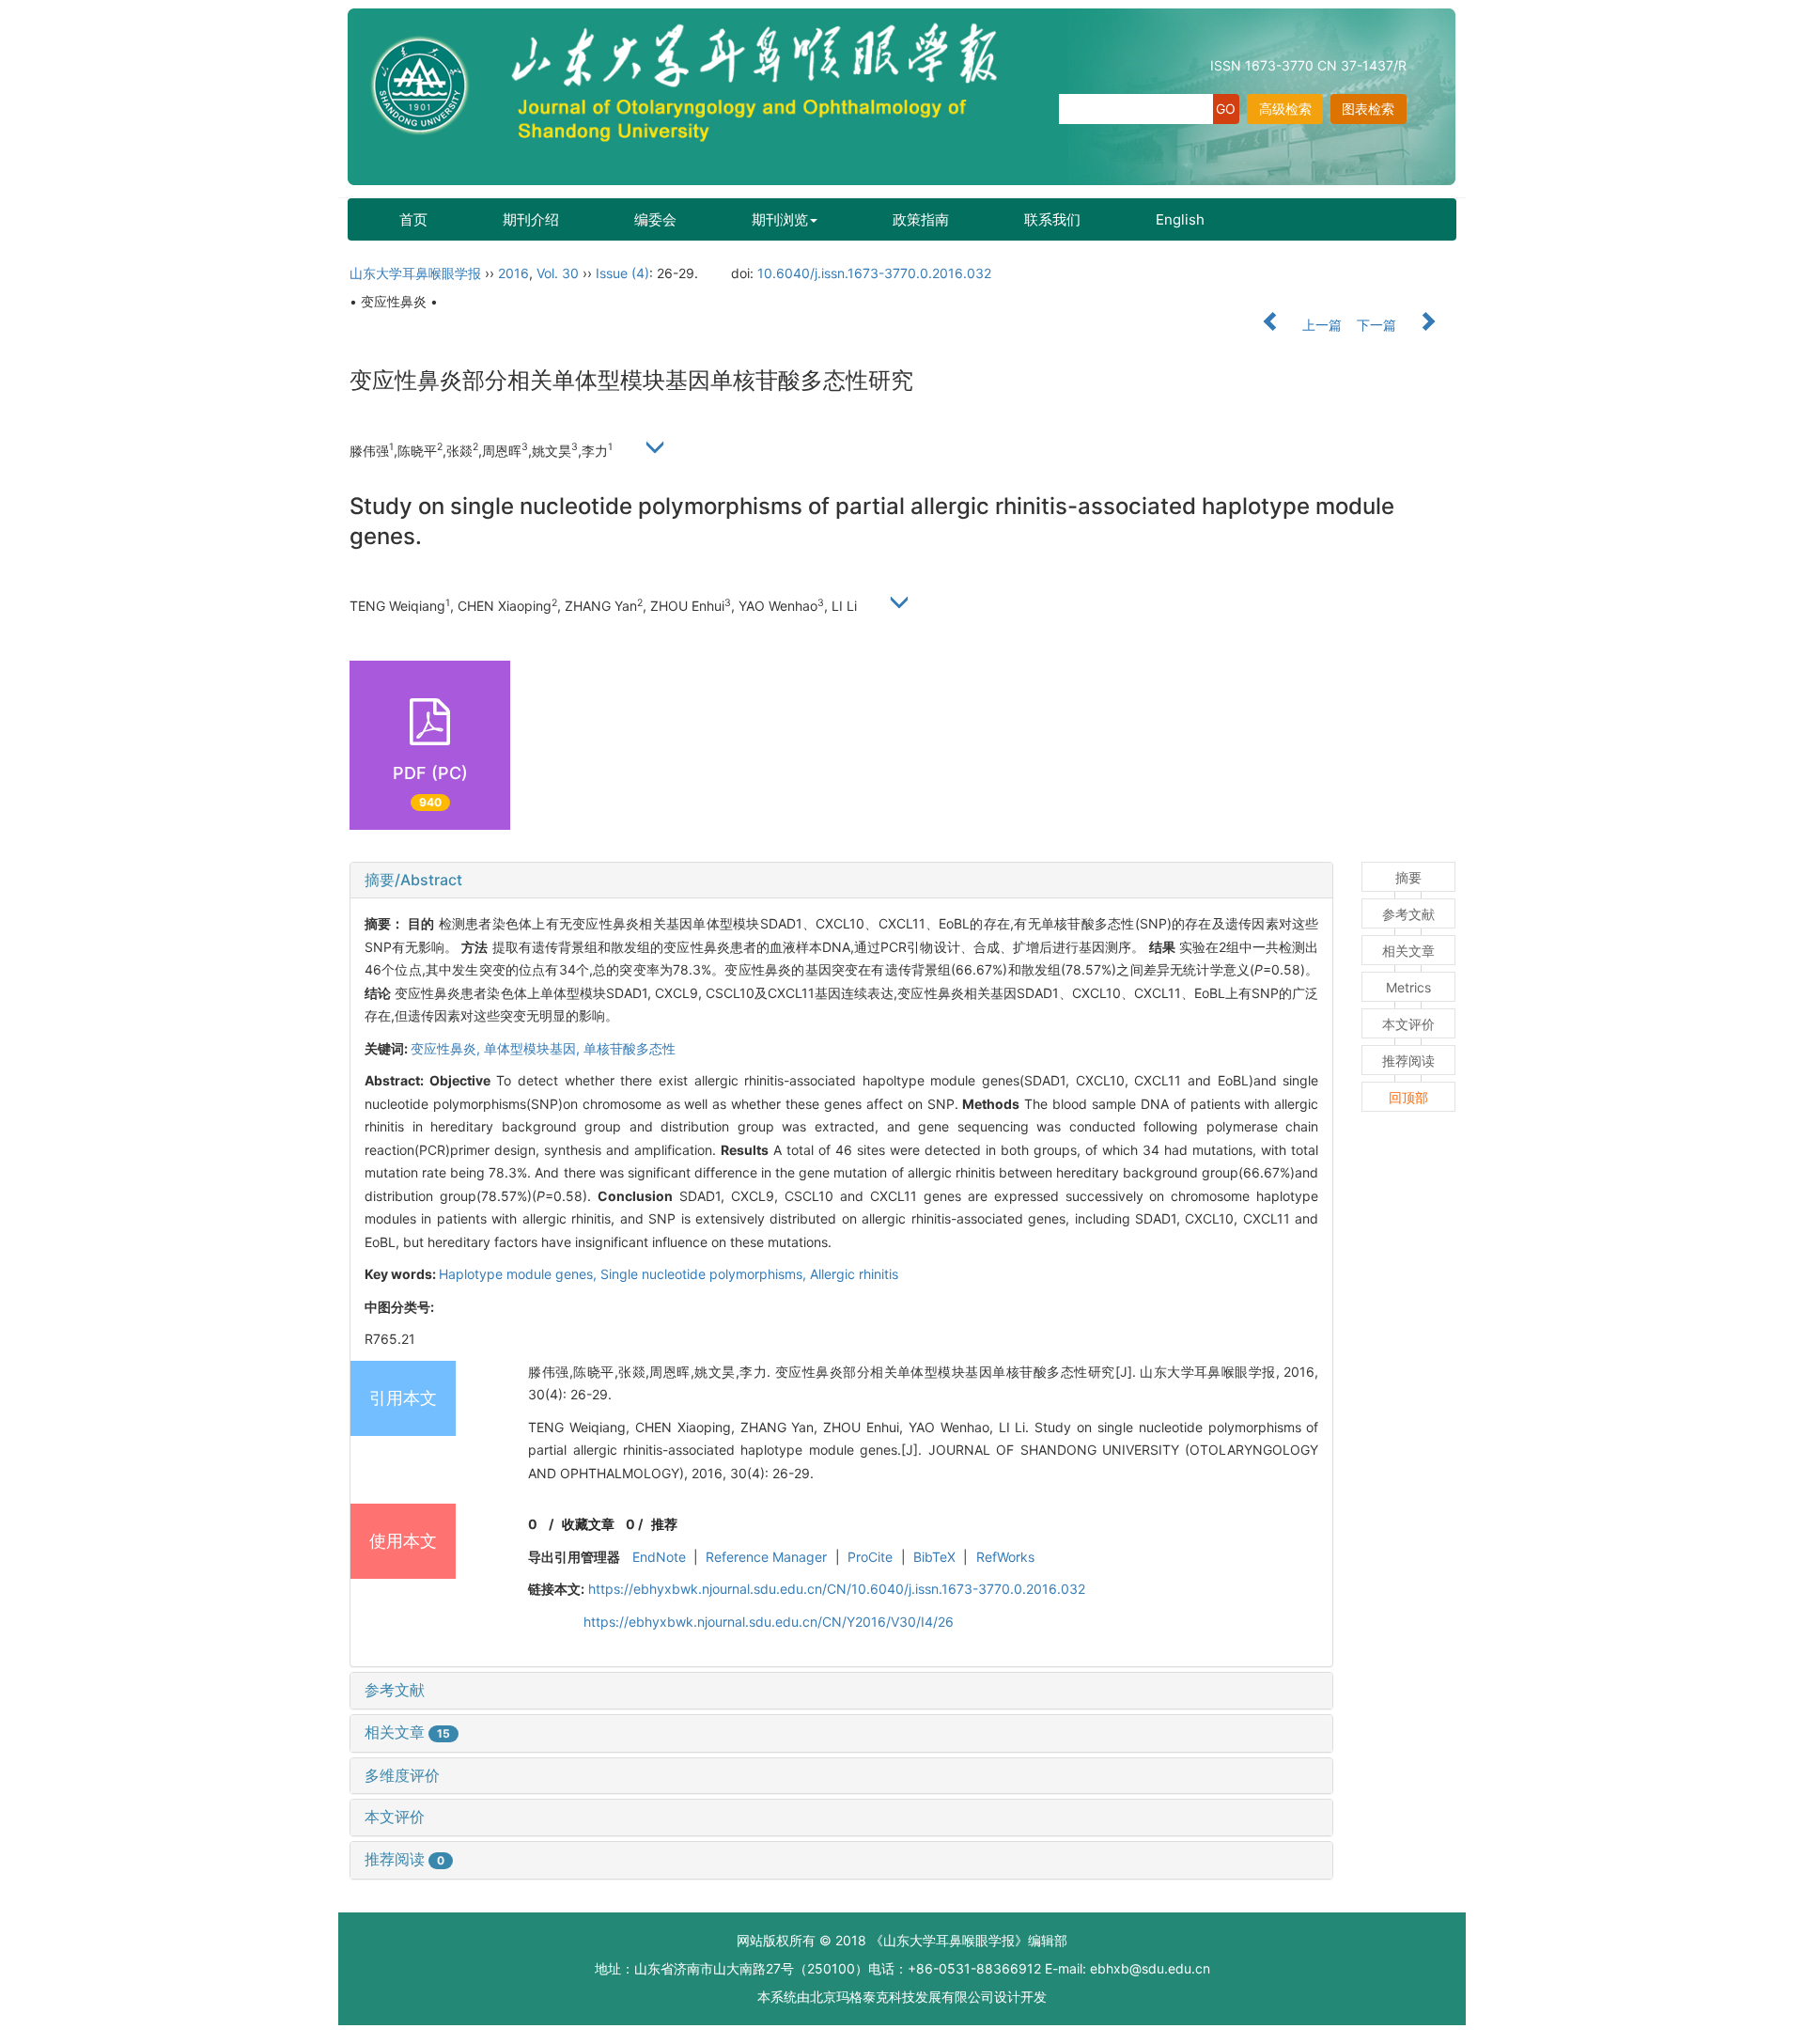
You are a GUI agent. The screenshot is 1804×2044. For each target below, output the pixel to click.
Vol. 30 (558, 273)
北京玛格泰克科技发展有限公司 (902, 1997)
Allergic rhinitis (854, 1274)
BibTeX (934, 1557)
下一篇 (1378, 325)
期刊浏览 (780, 219)
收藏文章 (588, 1524)
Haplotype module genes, (520, 1274)
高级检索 (1285, 109)
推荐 (664, 1524)
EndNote (659, 1557)
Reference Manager (766, 1557)
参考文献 (395, 1690)
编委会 (655, 219)
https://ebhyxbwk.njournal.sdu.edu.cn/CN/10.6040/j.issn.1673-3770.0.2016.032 (837, 1589)
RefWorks (1005, 1557)
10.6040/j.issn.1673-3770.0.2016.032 (874, 273)
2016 (513, 273)
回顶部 (1408, 1097)
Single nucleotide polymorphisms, (705, 1274)
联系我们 (1052, 219)
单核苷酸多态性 (630, 1048)
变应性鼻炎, (447, 1048)
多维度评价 (402, 1775)
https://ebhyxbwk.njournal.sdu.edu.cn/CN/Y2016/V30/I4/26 (769, 1622)
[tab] (841, 881)
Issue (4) (622, 273)
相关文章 (407, 1732)
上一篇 (1320, 325)
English (1180, 219)
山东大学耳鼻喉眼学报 (415, 273)
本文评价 (395, 1817)
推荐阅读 (404, 1859)
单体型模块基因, (534, 1048)
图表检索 (1368, 109)
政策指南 (921, 219)
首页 (413, 219)
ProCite (870, 1557)
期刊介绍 (531, 219)
